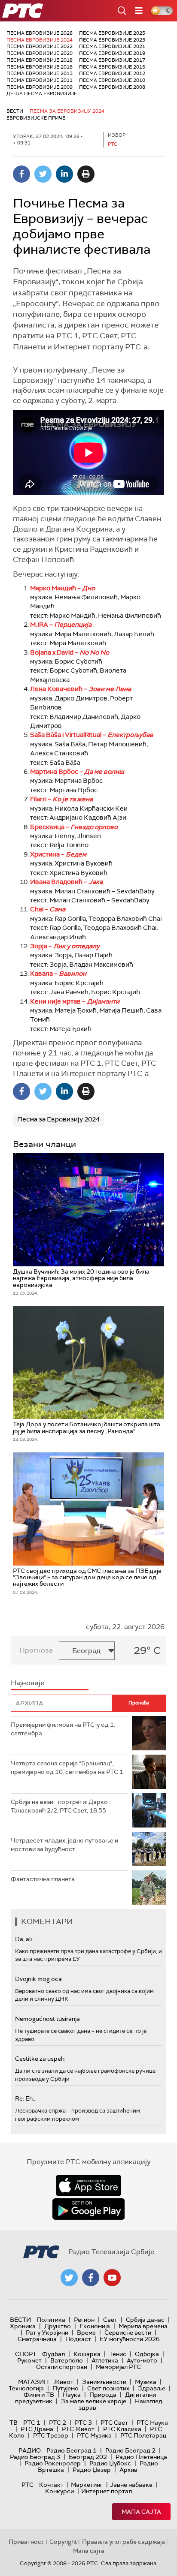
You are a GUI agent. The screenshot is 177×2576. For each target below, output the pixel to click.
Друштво (58, 2326)
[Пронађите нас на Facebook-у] (91, 2278)
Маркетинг (87, 2485)
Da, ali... (25, 1939)
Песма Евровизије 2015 (112, 67)
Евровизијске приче (36, 118)
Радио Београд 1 (72, 2450)
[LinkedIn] (64, 174)
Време (86, 2333)
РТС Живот (78, 2429)
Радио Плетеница (141, 2457)
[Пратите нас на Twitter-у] (69, 2278)
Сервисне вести (128, 2333)
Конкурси (60, 2491)
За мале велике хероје (94, 2401)
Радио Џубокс (110, 2463)
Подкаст (78, 2339)
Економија (95, 2326)
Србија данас (145, 2320)
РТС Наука (152, 2423)
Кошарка (87, 2354)
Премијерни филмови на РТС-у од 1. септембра (63, 1729)
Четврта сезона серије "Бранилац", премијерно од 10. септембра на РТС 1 (67, 1767)
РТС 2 (58, 2423)
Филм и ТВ (39, 2395)
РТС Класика (122, 2429)
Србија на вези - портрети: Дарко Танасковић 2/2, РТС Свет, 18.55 (59, 1806)
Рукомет (29, 2360)
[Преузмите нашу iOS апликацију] (88, 2185)
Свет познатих (108, 2388)
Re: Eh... (26, 2098)
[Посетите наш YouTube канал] (112, 2278)
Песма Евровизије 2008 (112, 87)
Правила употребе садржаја (124, 2542)
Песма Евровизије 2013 (40, 73)
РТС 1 (32, 2423)
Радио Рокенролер (53, 2463)
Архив (128, 2470)
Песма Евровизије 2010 (112, 80)
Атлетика (105, 2360)
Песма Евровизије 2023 (112, 40)
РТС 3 (83, 2423)
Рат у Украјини (47, 2333)
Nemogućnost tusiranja (47, 2019)
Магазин (33, 2382)
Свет (110, 2320)
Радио (30, 2450)
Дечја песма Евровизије (42, 93)
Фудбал (53, 2354)
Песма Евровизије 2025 (112, 33)
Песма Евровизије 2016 (40, 67)
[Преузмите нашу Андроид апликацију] (88, 2209)
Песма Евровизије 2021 (112, 46)
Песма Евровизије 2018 (40, 60)
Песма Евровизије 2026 (40, 33)
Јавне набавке (131, 2485)
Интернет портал (107, 2491)
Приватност (26, 2542)
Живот (64, 2382)
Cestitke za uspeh (40, 2059)
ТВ (14, 2423)
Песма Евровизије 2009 (40, 87)
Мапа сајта (141, 2512)
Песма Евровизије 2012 (112, 73)
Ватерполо (67, 2360)
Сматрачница (37, 2339)
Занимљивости (104, 2382)
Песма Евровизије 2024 (40, 40)
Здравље (152, 2388)
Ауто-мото (142, 2360)
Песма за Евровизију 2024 (67, 111)
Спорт (26, 2354)
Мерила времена (143, 2326)
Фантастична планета (43, 1879)
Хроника (23, 2326)
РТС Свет (114, 2423)
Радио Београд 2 (130, 2450)
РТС (27, 2485)
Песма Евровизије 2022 (40, 46)
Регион (84, 2320)
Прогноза (36, 1650)
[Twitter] (43, 174)
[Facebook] (21, 174)
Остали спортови (62, 2367)
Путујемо (66, 2388)
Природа (103, 2395)
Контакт (51, 2485)
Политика (51, 2320)
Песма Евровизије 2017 (112, 60)
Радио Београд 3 (35, 2457)
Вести (15, 111)
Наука (72, 2395)
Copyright (63, 2542)
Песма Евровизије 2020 (40, 53)
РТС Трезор (51, 2435)
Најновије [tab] (27, 1683)
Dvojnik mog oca (38, 1979)
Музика (146, 2382)
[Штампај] (86, 174)
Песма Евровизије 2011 (40, 80)
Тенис (118, 2354)
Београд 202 (88, 2457)
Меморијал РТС (118, 2367)
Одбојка (147, 2354)
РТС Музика (94, 2435)
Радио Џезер (92, 2470)
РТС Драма (37, 2429)
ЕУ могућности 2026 (130, 2339)
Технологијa (26, 2388)
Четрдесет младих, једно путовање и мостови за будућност (64, 1845)
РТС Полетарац (143, 2435)
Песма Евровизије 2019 (112, 53)
